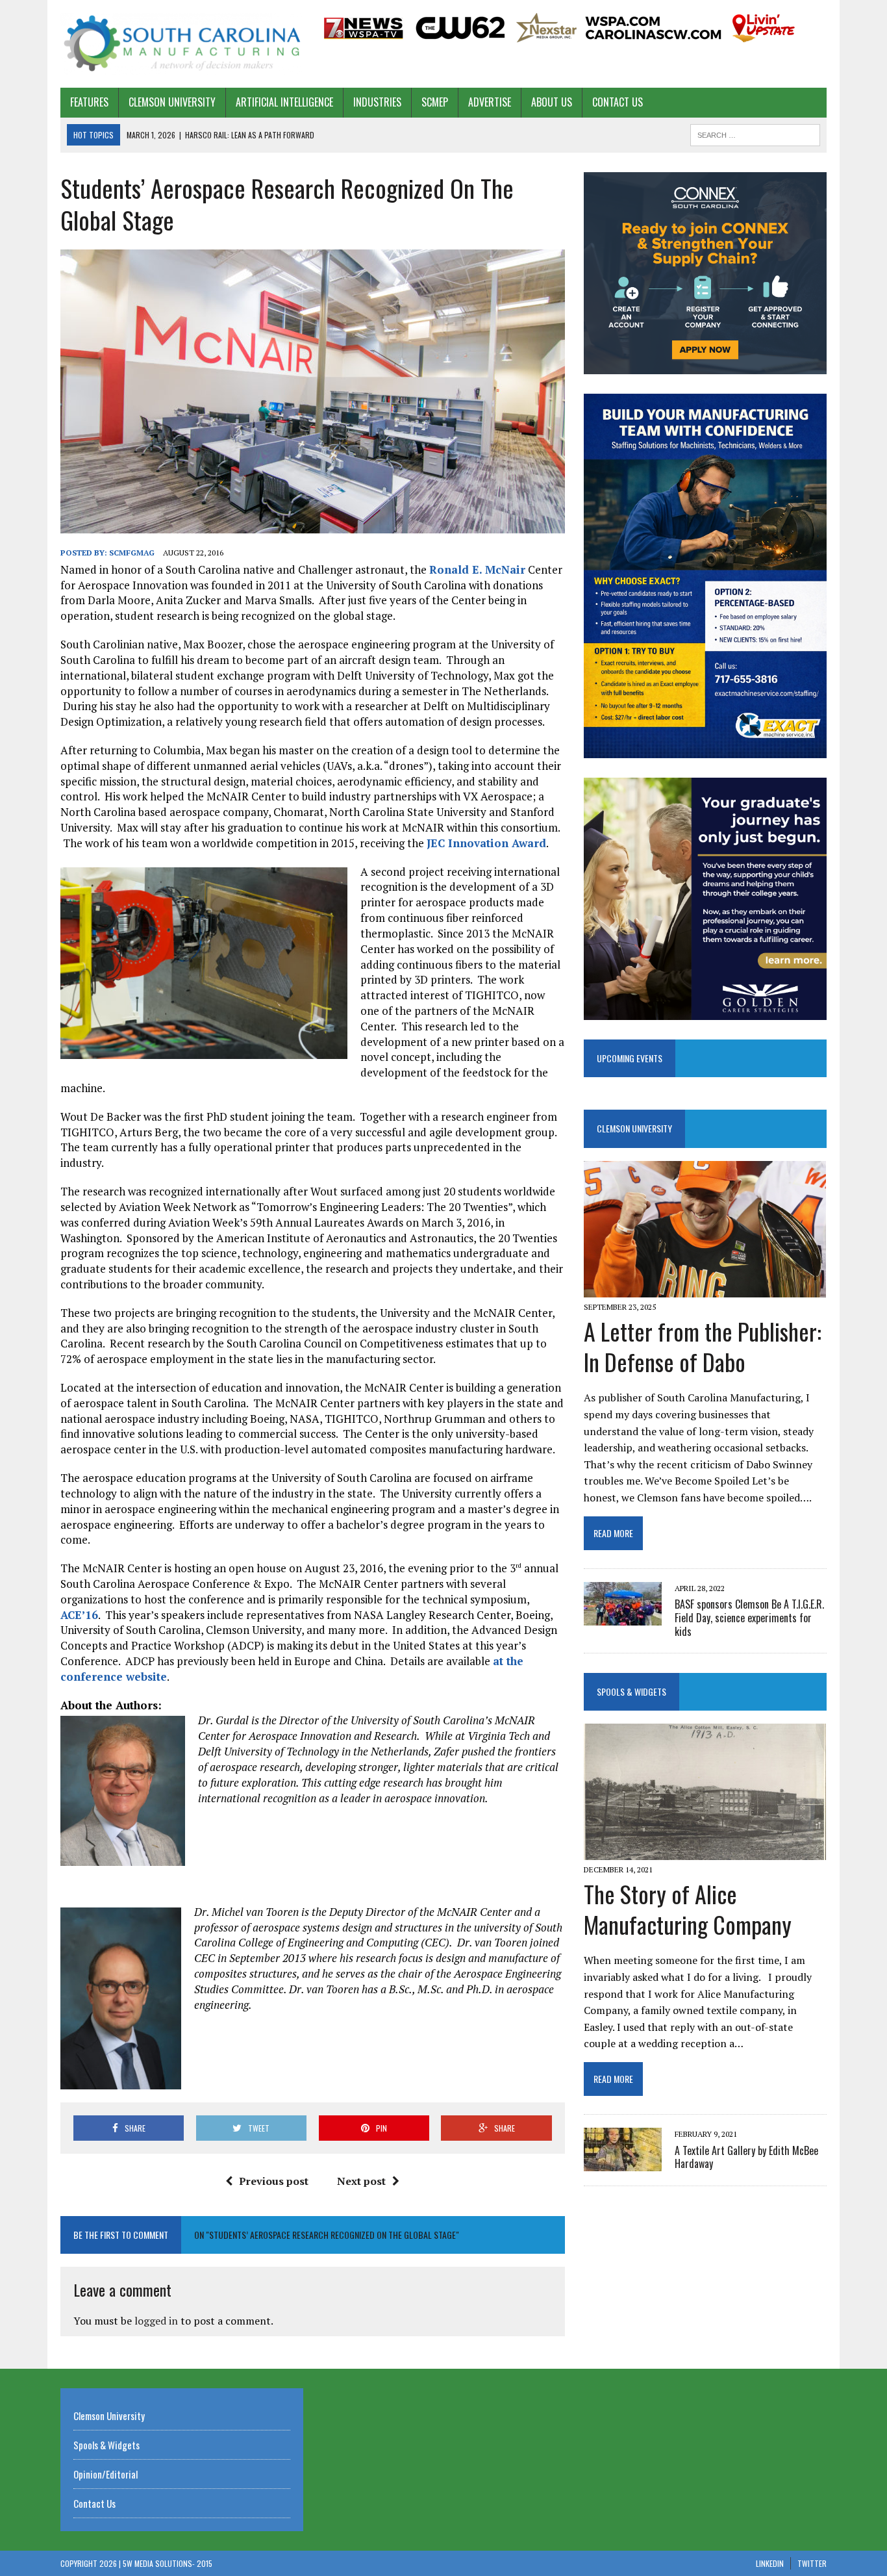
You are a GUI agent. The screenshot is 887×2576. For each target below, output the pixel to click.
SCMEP (435, 102)
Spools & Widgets (631, 1691)
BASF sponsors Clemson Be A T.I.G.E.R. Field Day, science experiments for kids (749, 1618)
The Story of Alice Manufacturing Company (688, 1909)
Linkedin (770, 2563)
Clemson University (172, 102)
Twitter (812, 2563)
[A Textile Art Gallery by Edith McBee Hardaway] (623, 2163)
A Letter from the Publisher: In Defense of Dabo (703, 1346)
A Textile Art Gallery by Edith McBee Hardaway (746, 2157)
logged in (156, 2321)
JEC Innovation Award (486, 843)
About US (552, 102)
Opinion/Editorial (106, 2474)
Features (89, 102)
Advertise (490, 102)
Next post (361, 2181)
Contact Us (618, 102)
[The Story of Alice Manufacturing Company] (705, 1851)
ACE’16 (79, 1615)
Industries (377, 102)
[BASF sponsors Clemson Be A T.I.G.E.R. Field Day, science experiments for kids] (623, 1616)
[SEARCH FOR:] (755, 133)
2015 (205, 2563)
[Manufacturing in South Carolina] (182, 44)
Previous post (274, 2181)
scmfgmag (132, 553)
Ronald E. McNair (477, 569)
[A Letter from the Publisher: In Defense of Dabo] (705, 1288)
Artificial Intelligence (284, 102)
